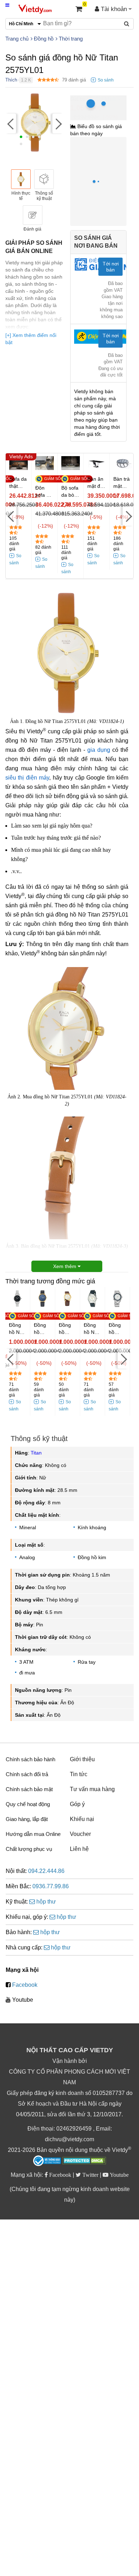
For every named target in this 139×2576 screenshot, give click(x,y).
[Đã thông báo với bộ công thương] (47, 2161)
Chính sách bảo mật (29, 1789)
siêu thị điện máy (27, 778)
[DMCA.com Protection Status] (84, 2161)
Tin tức (79, 1774)
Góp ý (77, 1804)
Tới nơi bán (111, 267)
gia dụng (99, 750)
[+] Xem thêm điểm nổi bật (31, 339)
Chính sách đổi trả (27, 1774)
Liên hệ (79, 1849)
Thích (11, 80)
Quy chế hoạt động (28, 1804)
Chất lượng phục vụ (29, 1849)
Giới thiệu (82, 1759)
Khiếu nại (82, 1819)
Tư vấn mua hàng (92, 1789)
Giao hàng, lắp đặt (27, 1819)
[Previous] (11, 123)
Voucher (80, 1834)
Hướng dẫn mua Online (33, 1834)
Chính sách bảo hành (30, 1759)
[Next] (58, 123)
